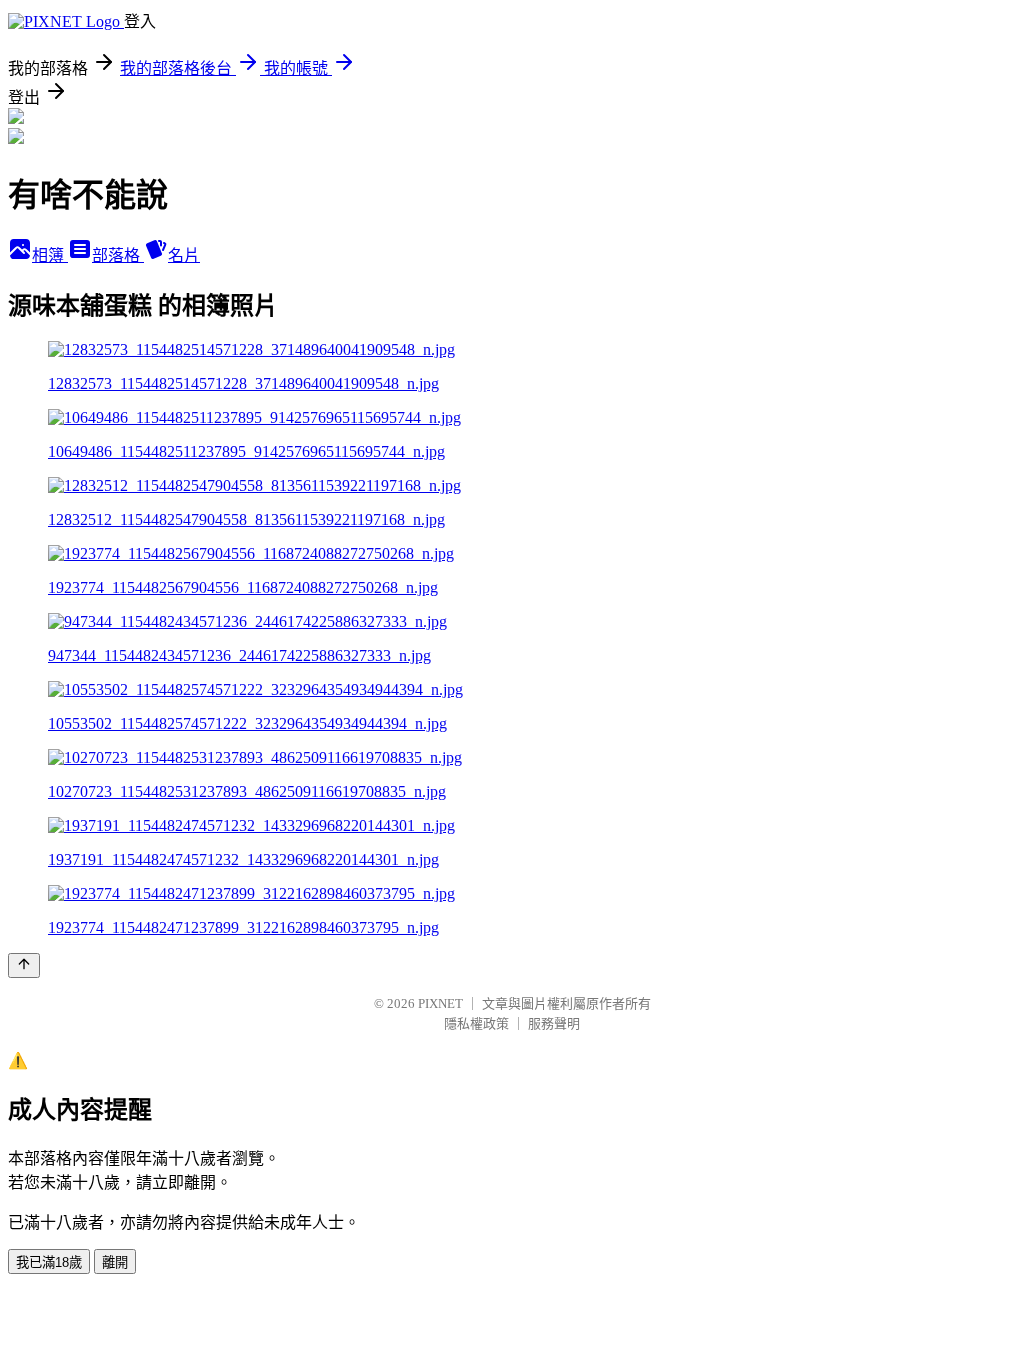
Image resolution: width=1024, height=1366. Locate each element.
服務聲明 (554, 1023)
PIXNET (440, 1003)
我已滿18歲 (49, 1262)
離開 (115, 1262)
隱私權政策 (476, 1023)
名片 (184, 255)
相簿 (50, 255)
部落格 (118, 255)
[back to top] (24, 965)
